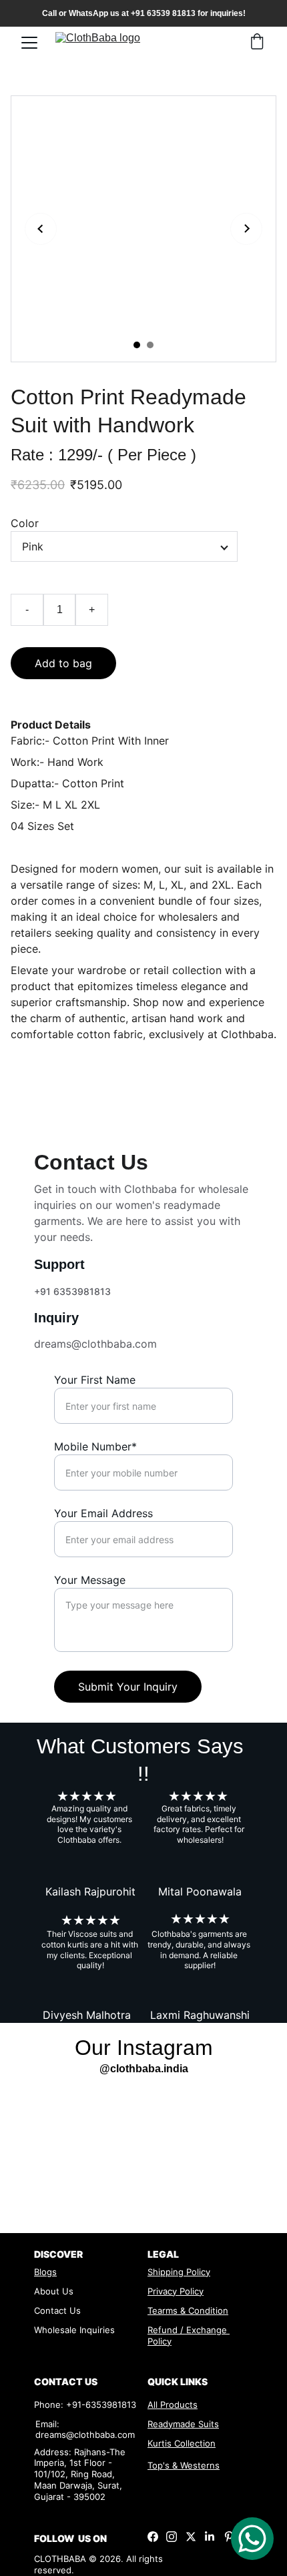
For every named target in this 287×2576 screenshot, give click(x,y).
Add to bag (63, 663)
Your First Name (95, 1380)
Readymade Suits (183, 2424)
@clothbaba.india (144, 2069)
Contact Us (57, 2310)
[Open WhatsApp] (252, 2539)
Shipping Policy (179, 2272)
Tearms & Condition (188, 2310)
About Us (54, 2291)
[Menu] (29, 43)
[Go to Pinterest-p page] (229, 2537)
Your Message (90, 1580)
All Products (173, 2405)
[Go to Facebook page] (153, 2537)
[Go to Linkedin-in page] (210, 2537)
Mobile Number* (95, 1446)
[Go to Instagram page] (172, 2537)
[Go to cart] (257, 43)
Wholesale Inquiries (74, 2330)
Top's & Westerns (184, 2465)
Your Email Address (103, 1513)
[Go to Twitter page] (191, 2537)
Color (25, 523)
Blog (43, 2272)
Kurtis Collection (182, 2443)
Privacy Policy (176, 2291)
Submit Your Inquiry (128, 1687)
